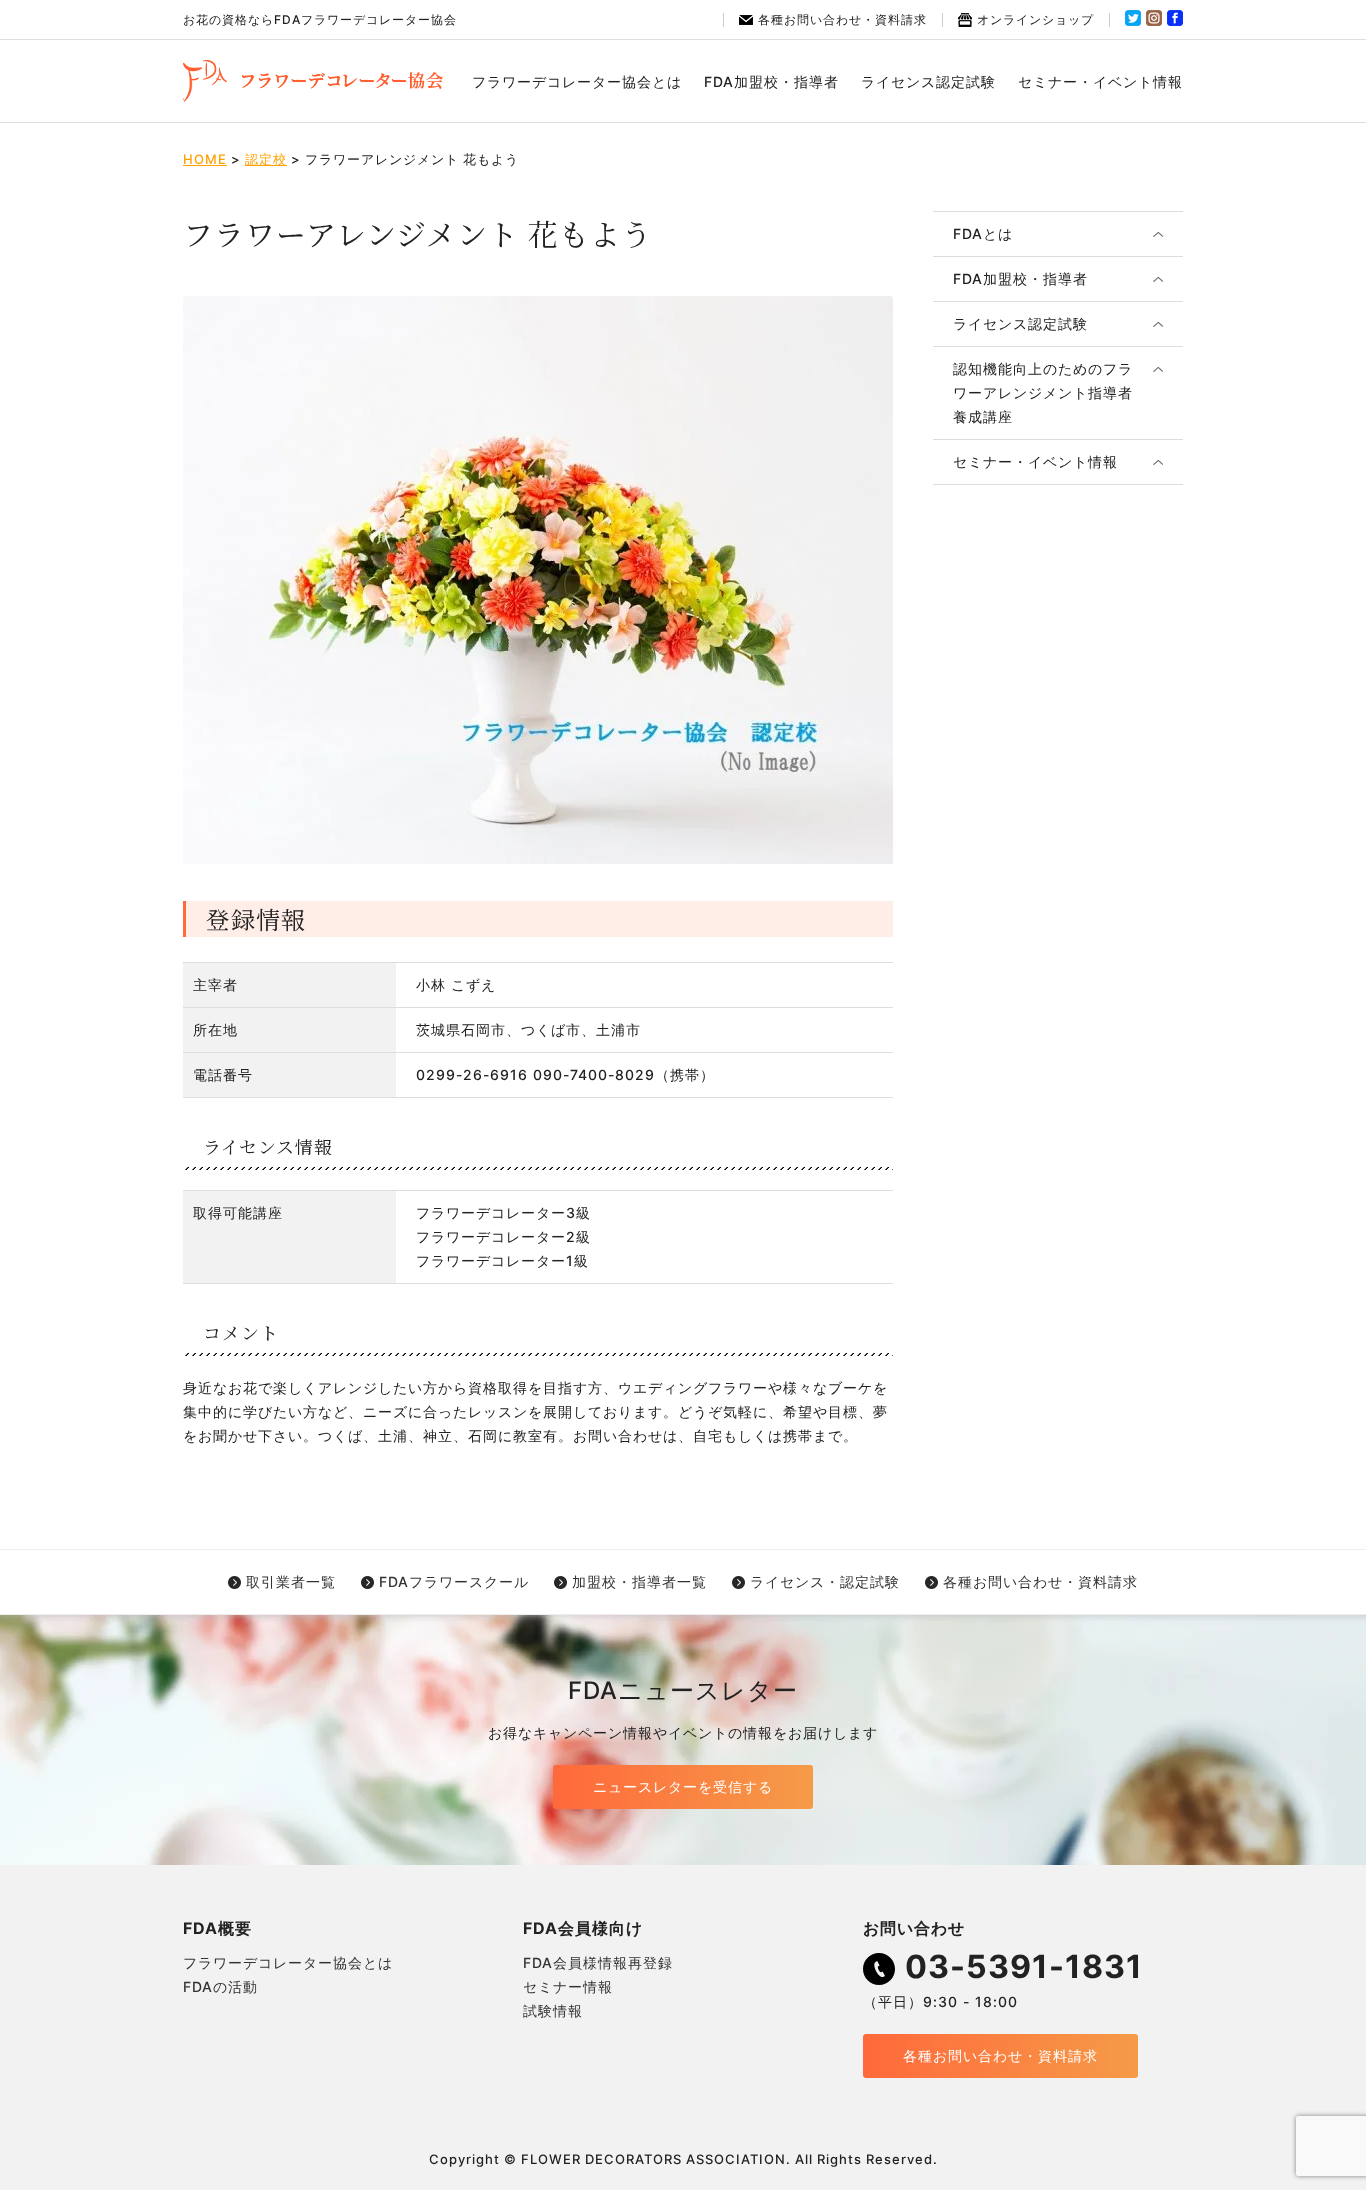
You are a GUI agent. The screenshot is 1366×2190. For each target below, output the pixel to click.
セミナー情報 (568, 1986)
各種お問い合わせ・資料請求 (842, 19)
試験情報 (553, 2010)
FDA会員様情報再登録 (598, 1962)
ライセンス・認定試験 (825, 1581)
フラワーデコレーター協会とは (577, 81)
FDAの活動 (220, 1986)
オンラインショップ (1035, 19)
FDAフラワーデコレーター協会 (313, 81)
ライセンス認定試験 (928, 81)
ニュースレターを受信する (683, 1786)
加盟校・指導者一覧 (639, 1581)
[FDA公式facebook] (1175, 21)
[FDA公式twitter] (1133, 21)
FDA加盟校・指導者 (771, 81)
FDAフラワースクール (454, 1581)
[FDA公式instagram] (1154, 21)
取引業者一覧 (291, 1581)
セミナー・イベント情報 (1100, 81)
